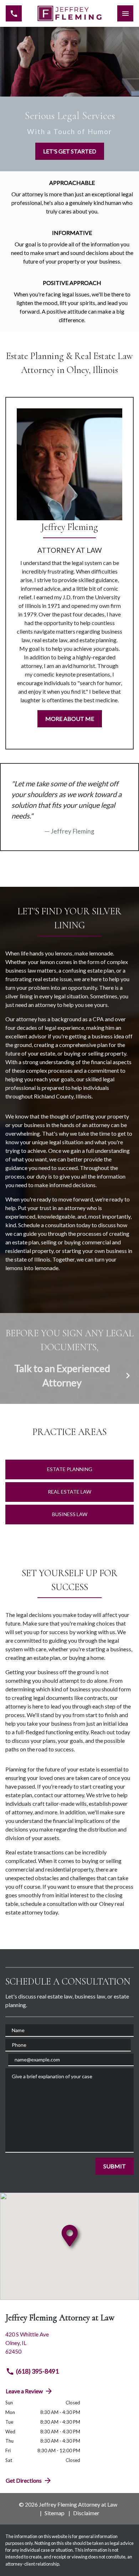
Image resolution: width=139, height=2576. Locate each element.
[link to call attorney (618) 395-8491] (14, 13)
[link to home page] (69, 14)
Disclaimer (86, 2513)
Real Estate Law (69, 1492)
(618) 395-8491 (37, 2371)
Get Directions (24, 2480)
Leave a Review (24, 2391)
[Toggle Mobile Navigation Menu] (125, 13)
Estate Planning (70, 1469)
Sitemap (55, 2513)
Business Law (70, 1514)
